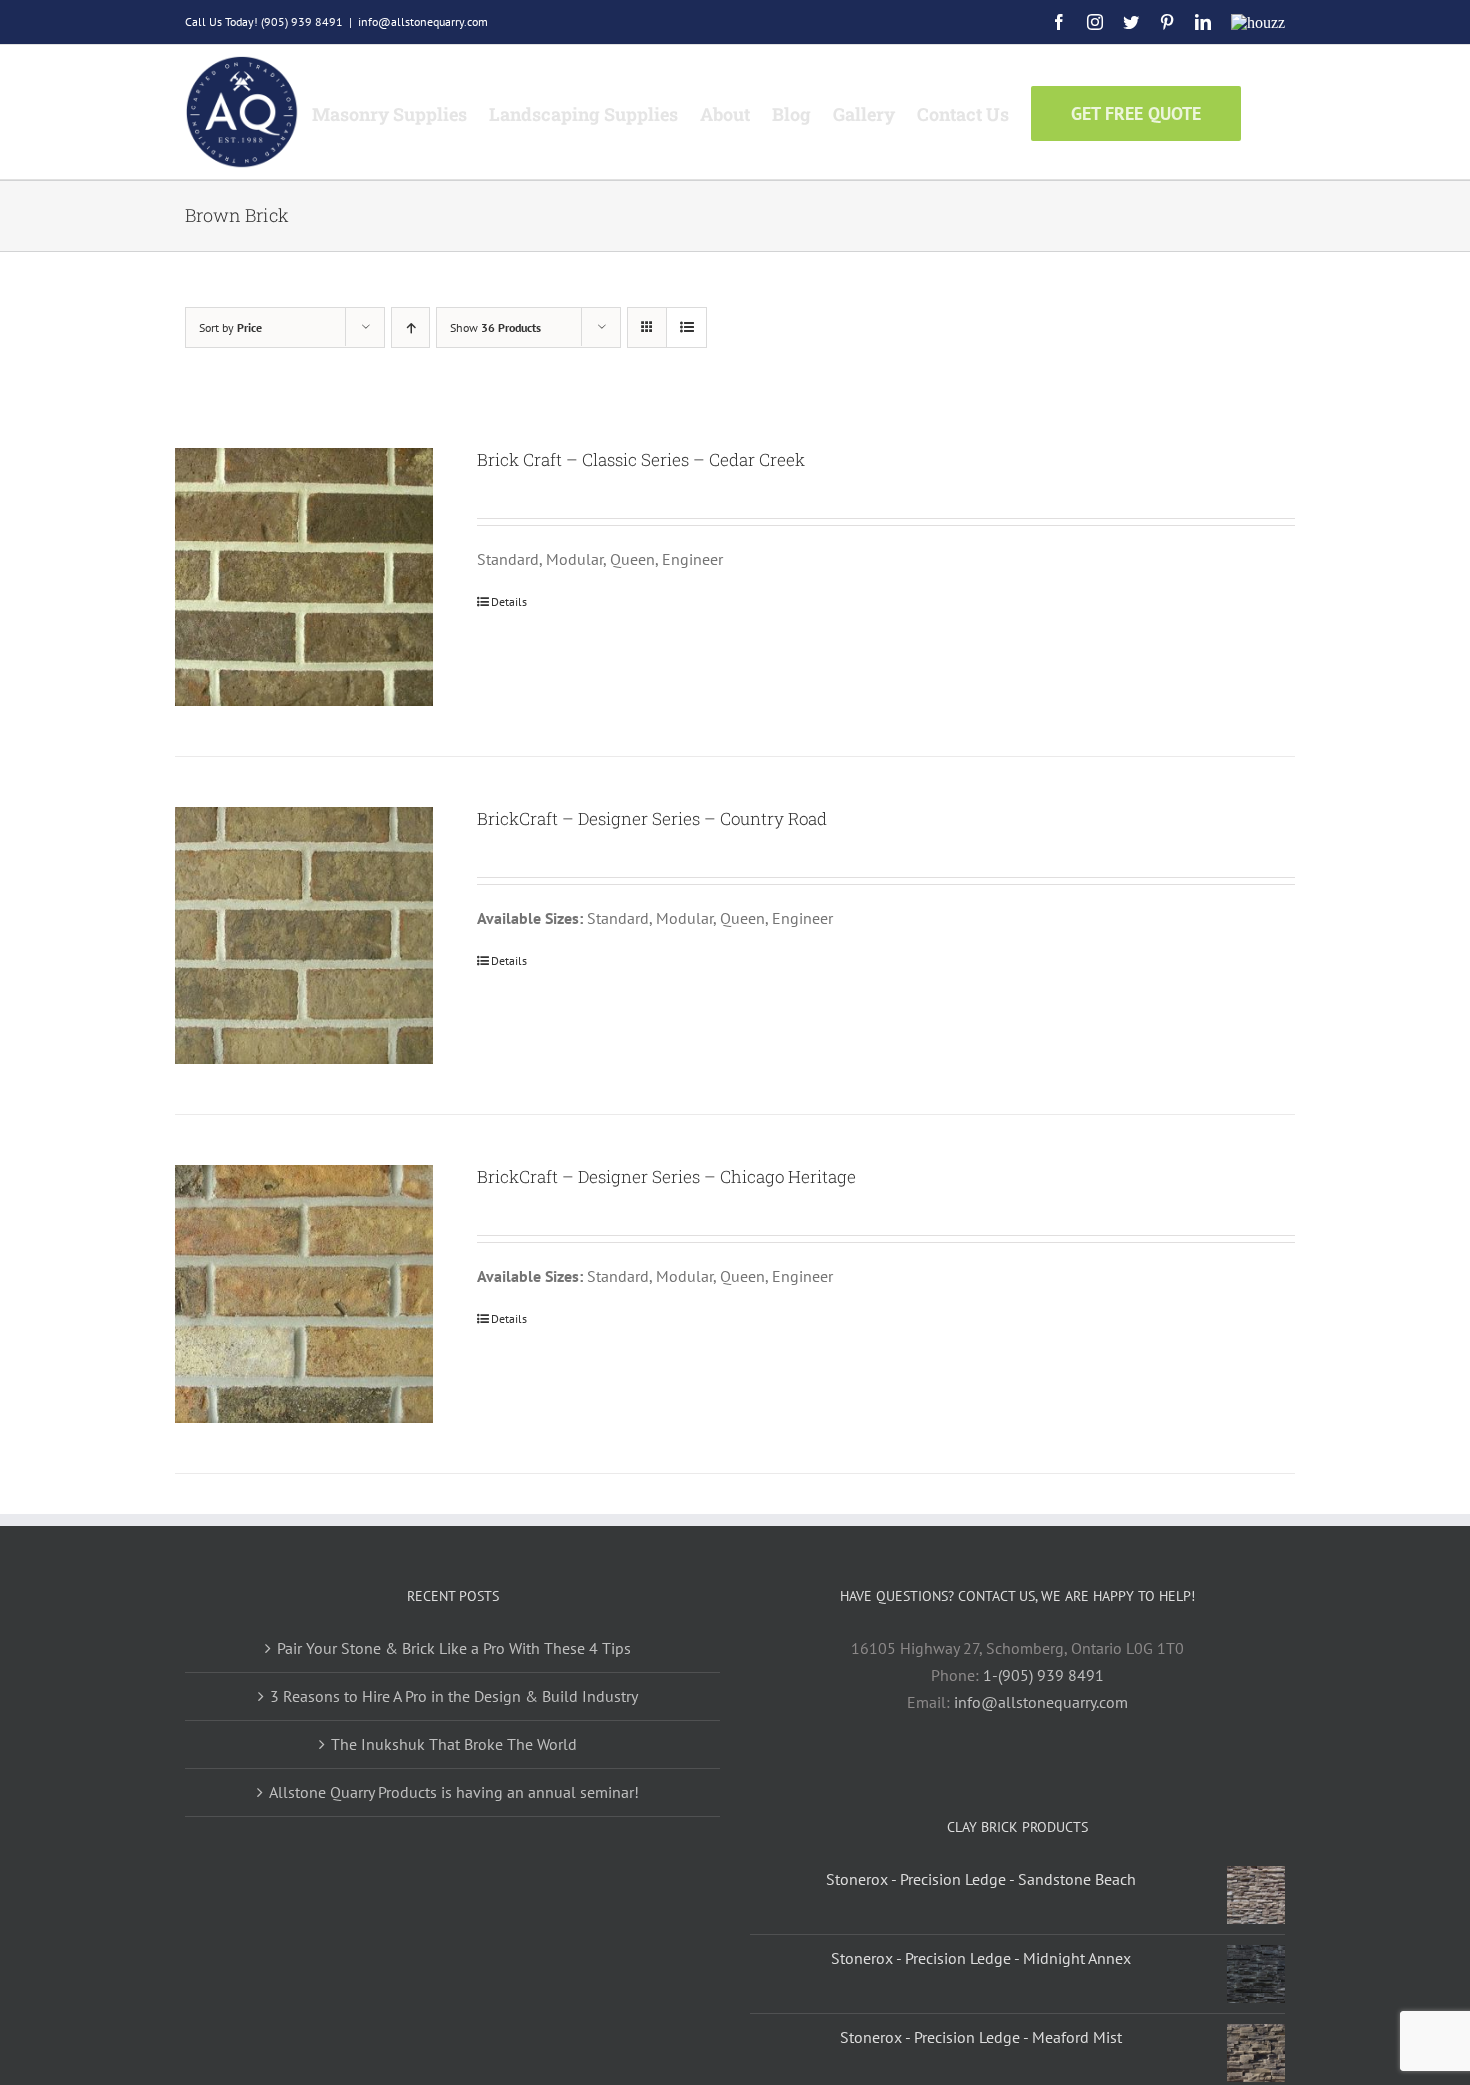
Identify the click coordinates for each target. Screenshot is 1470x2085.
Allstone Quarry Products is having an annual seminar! (454, 1792)
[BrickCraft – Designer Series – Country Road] (304, 936)
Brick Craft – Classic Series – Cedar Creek (641, 459)
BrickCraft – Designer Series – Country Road (652, 818)
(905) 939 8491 (302, 21)
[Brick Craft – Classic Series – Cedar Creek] (304, 577)
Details (509, 601)
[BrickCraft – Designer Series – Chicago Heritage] (304, 1294)
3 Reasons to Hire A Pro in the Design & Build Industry (454, 1696)
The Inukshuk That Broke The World (454, 1744)
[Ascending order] (410, 327)
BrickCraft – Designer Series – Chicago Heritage (666, 1176)
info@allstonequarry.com (423, 21)
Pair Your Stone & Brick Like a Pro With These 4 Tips (454, 1648)
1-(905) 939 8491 (1043, 1675)
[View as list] (686, 327)
